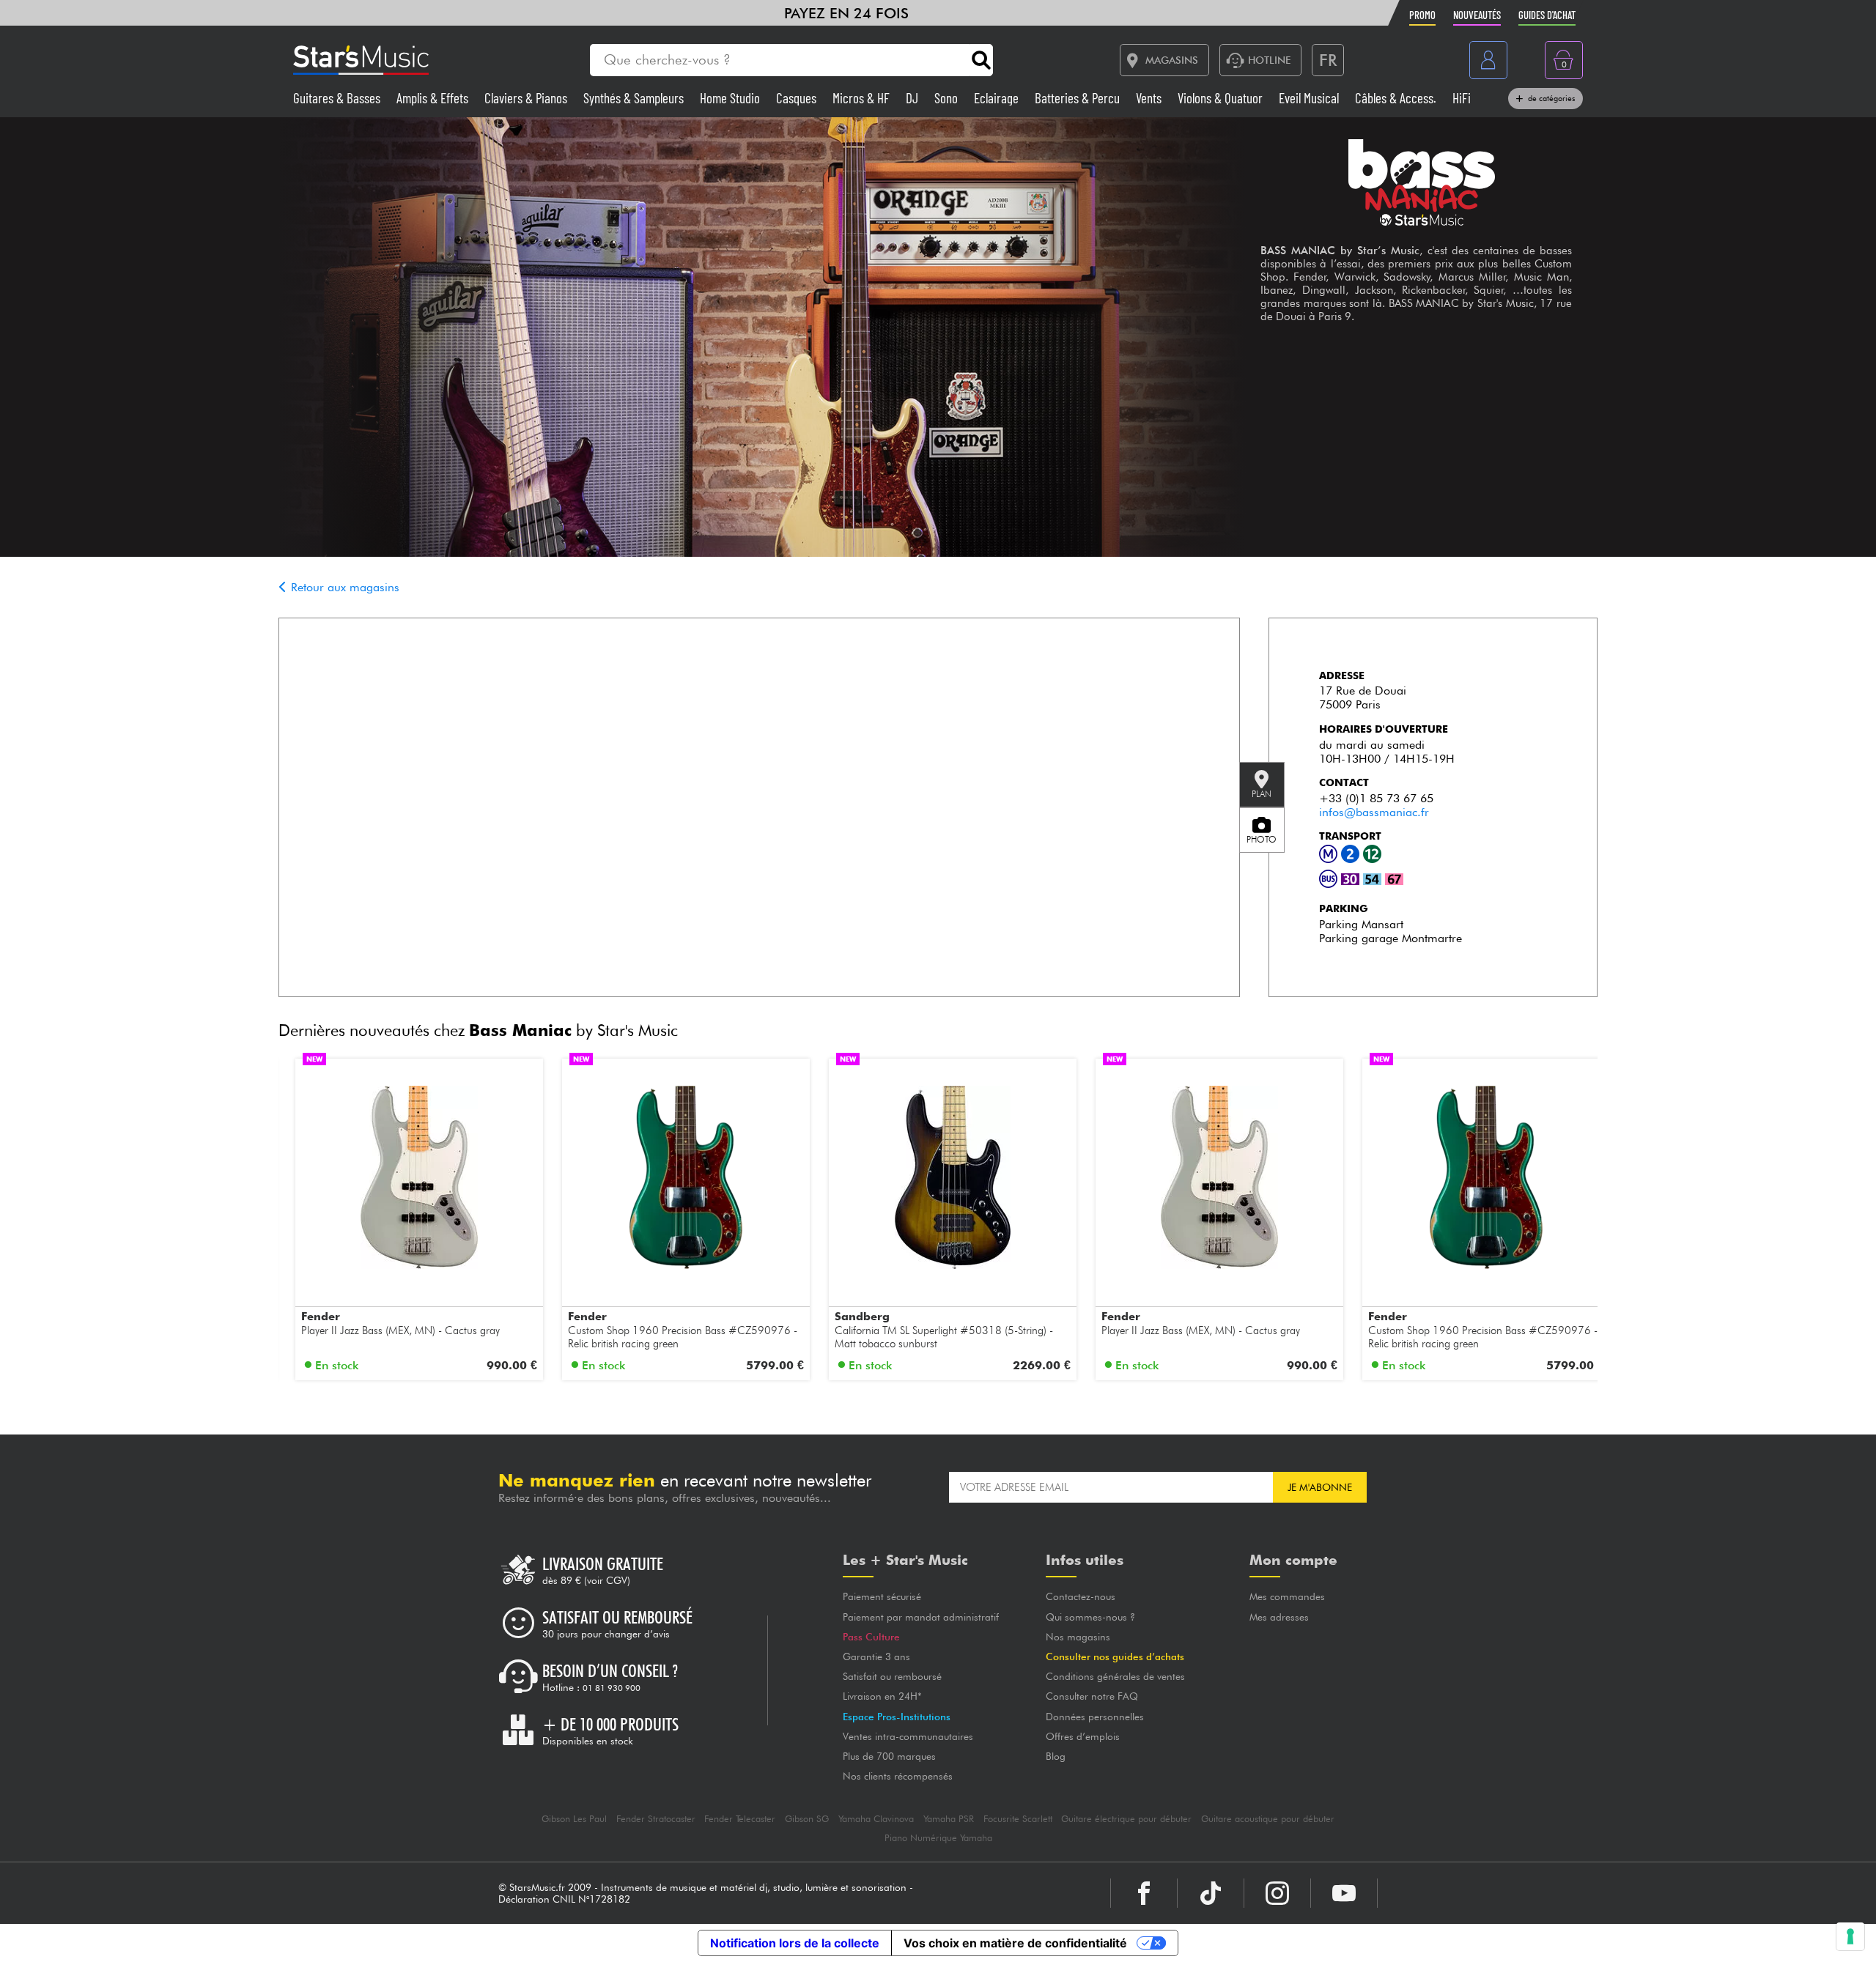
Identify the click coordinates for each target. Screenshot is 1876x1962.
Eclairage (998, 98)
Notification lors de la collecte (795, 1943)
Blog (1056, 1756)
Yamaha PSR (949, 1819)
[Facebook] (1144, 1893)
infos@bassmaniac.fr (1374, 812)
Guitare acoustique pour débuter (1268, 1819)
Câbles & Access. (1397, 98)
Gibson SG (807, 1819)
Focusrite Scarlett (1018, 1819)
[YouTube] (1344, 1893)
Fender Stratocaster (656, 1819)
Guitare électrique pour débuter (1126, 1819)
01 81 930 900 (612, 1688)
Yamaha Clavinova (876, 1819)
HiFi (1462, 98)
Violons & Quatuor (1222, 98)
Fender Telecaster (740, 1819)
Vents (1150, 98)
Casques (798, 98)
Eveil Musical (1310, 98)
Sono (948, 98)
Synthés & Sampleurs (635, 98)
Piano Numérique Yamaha (938, 1838)
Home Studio (731, 98)
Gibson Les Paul (574, 1819)
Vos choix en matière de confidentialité (1015, 1943)
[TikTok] (1211, 1893)
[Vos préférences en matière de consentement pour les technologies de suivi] (1850, 1936)
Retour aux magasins (343, 587)
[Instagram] (1277, 1893)
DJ (913, 98)
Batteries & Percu (1079, 98)
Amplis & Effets (434, 98)
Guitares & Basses (338, 98)
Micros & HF (863, 98)
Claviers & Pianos (527, 98)
